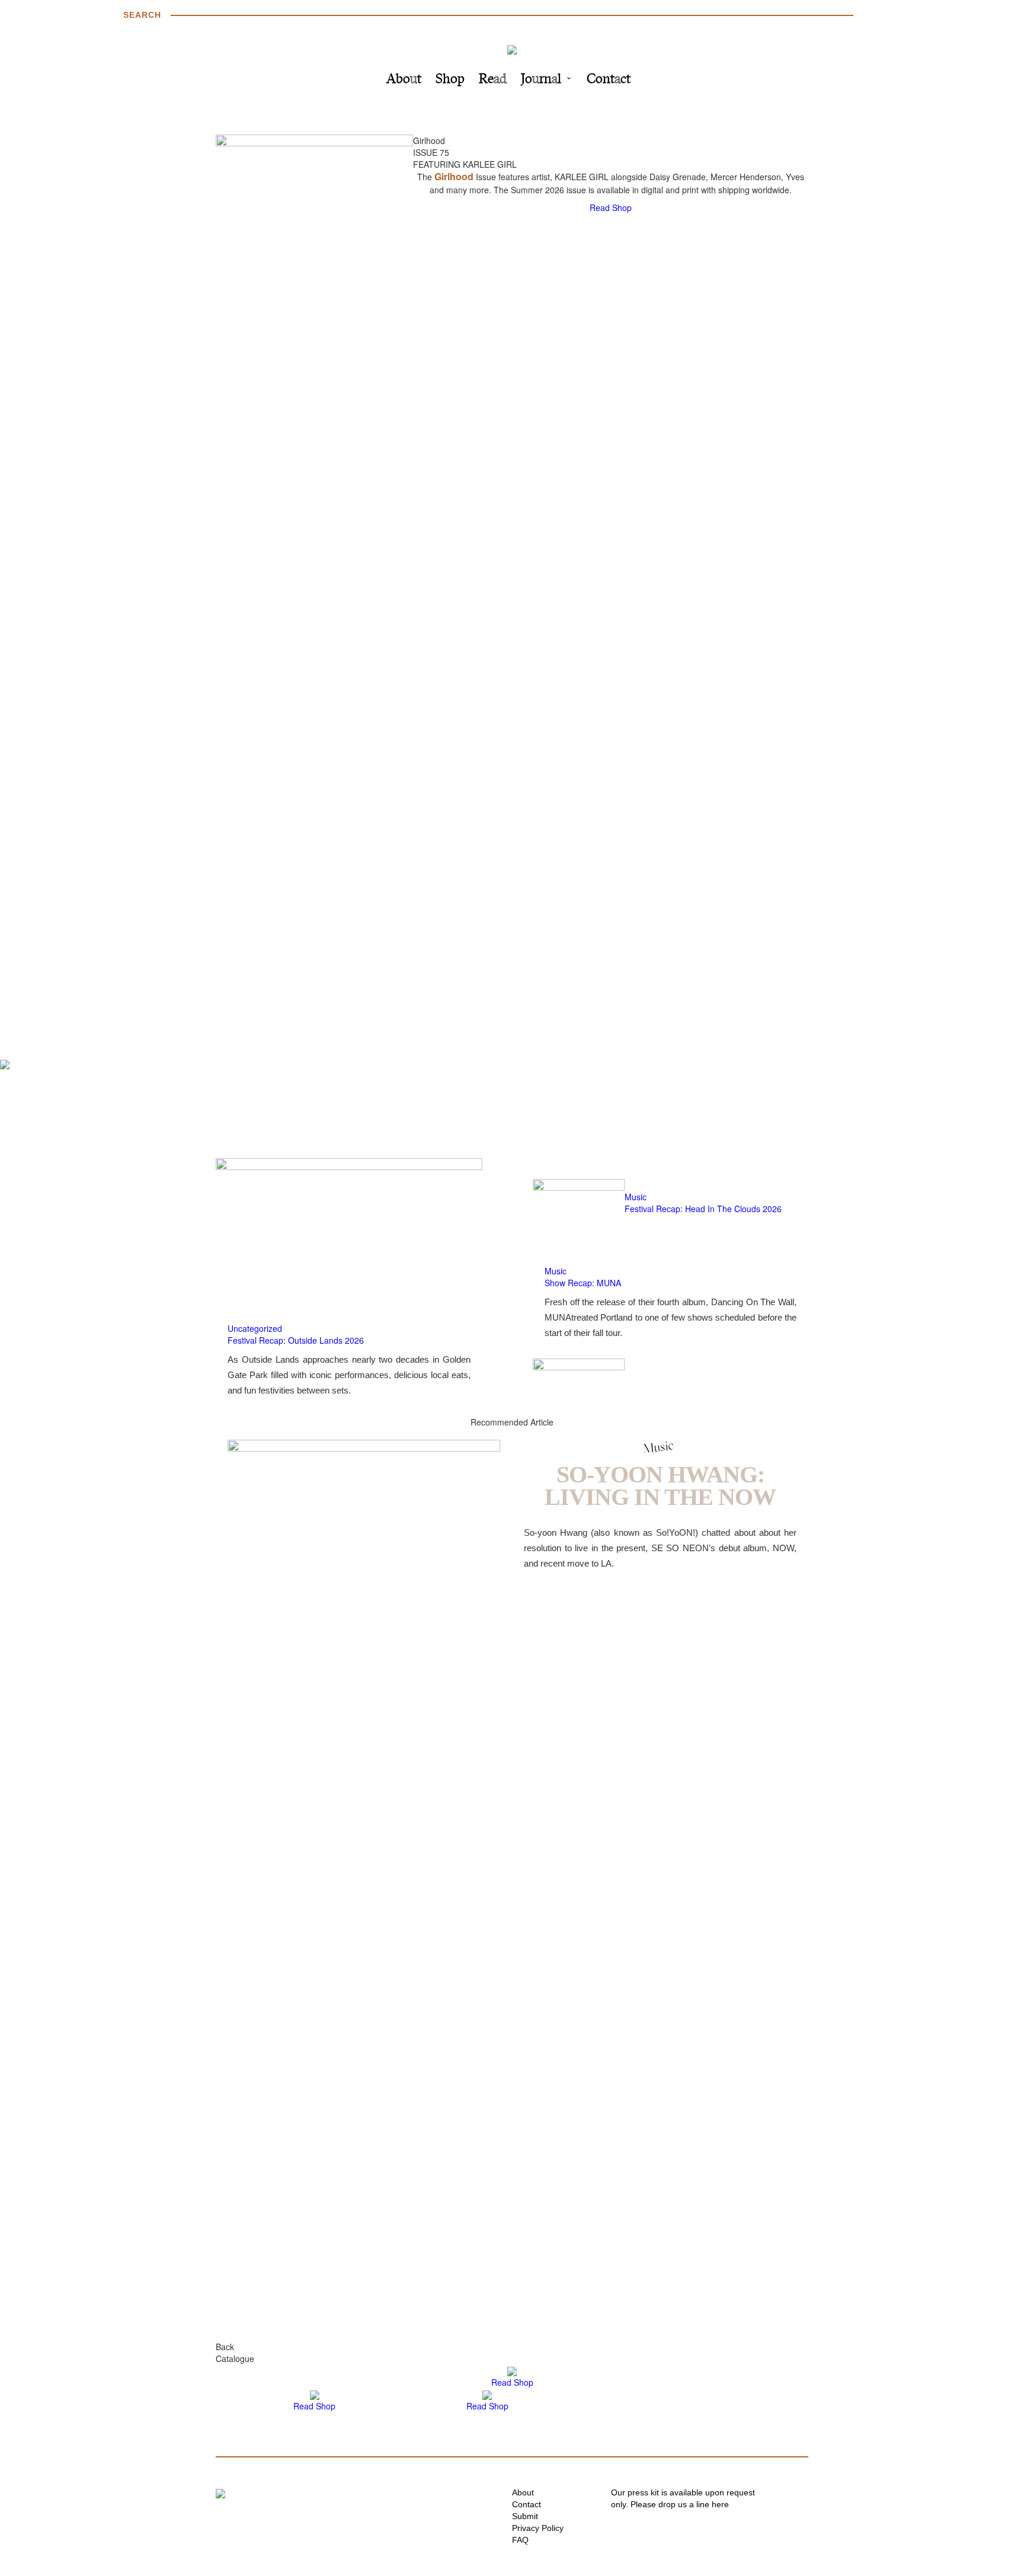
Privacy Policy (538, 2528)
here (720, 2504)
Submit (525, 2516)
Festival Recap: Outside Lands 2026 (296, 1340)
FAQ (520, 2540)
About (404, 80)
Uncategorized (255, 1328)
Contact (609, 80)
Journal (541, 80)
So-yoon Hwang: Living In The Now (660, 1486)
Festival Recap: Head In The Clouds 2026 (703, 1209)
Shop (450, 80)
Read (493, 80)
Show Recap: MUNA (583, 1283)
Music (636, 1197)
